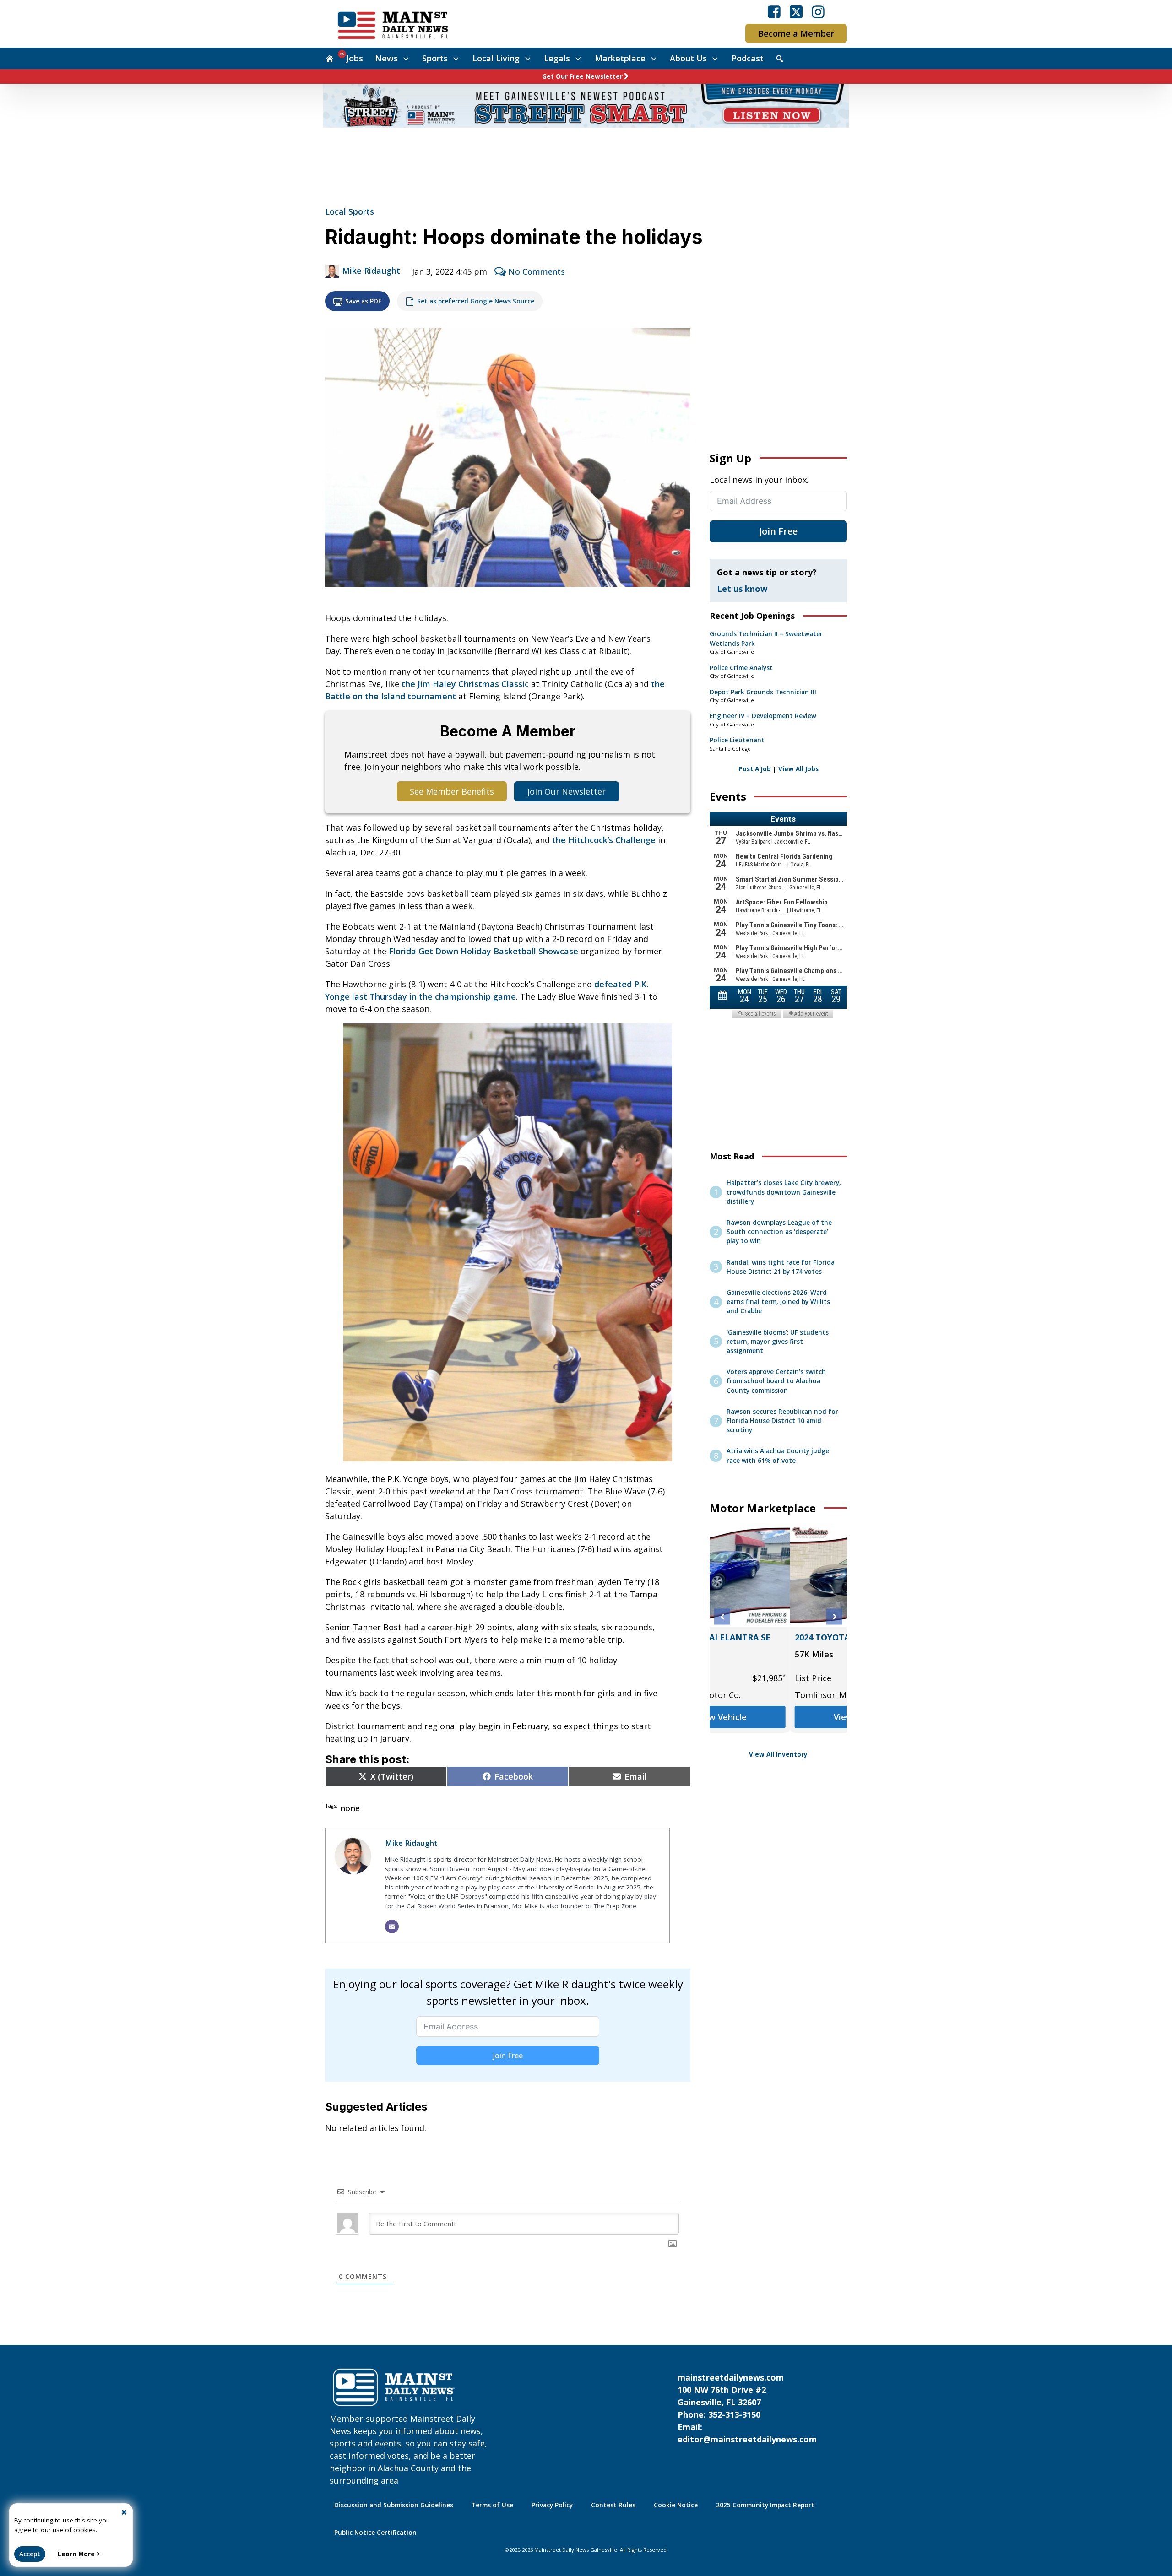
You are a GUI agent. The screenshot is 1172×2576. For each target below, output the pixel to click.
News (386, 58)
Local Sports (350, 211)
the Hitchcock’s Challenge (604, 840)
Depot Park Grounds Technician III (763, 692)
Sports (435, 58)
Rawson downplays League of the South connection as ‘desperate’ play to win (779, 1232)
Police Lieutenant (737, 740)
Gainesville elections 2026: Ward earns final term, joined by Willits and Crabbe (778, 1302)
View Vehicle (778, 1717)
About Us (688, 58)
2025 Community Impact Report (765, 2505)
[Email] (392, 1927)
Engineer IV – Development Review (763, 716)
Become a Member (796, 33)
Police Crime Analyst (741, 668)
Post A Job (755, 769)
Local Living (496, 58)
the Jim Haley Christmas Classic (465, 684)
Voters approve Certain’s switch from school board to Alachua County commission (776, 1381)
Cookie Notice (676, 2505)
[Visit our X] (796, 12)
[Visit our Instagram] (818, 12)
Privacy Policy (552, 2505)
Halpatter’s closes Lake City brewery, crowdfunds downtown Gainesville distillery (784, 1192)
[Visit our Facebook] (774, 12)
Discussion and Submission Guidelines (394, 2505)
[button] (722, 1617)
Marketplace (620, 58)
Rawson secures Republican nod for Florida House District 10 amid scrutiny (782, 1421)
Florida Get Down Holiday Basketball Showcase (483, 951)
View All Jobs (798, 769)
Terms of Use (492, 2505)
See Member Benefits (452, 791)
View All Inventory (778, 1754)
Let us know (742, 589)
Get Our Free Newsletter (582, 76)
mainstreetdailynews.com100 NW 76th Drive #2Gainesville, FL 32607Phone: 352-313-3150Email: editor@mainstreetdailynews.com (747, 2408)
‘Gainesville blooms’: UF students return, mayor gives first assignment (778, 1342)
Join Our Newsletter (567, 791)
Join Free (508, 2056)
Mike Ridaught (371, 271)
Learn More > (79, 2554)
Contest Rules (613, 2505)
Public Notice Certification (375, 2533)
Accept (30, 2554)
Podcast (748, 58)
